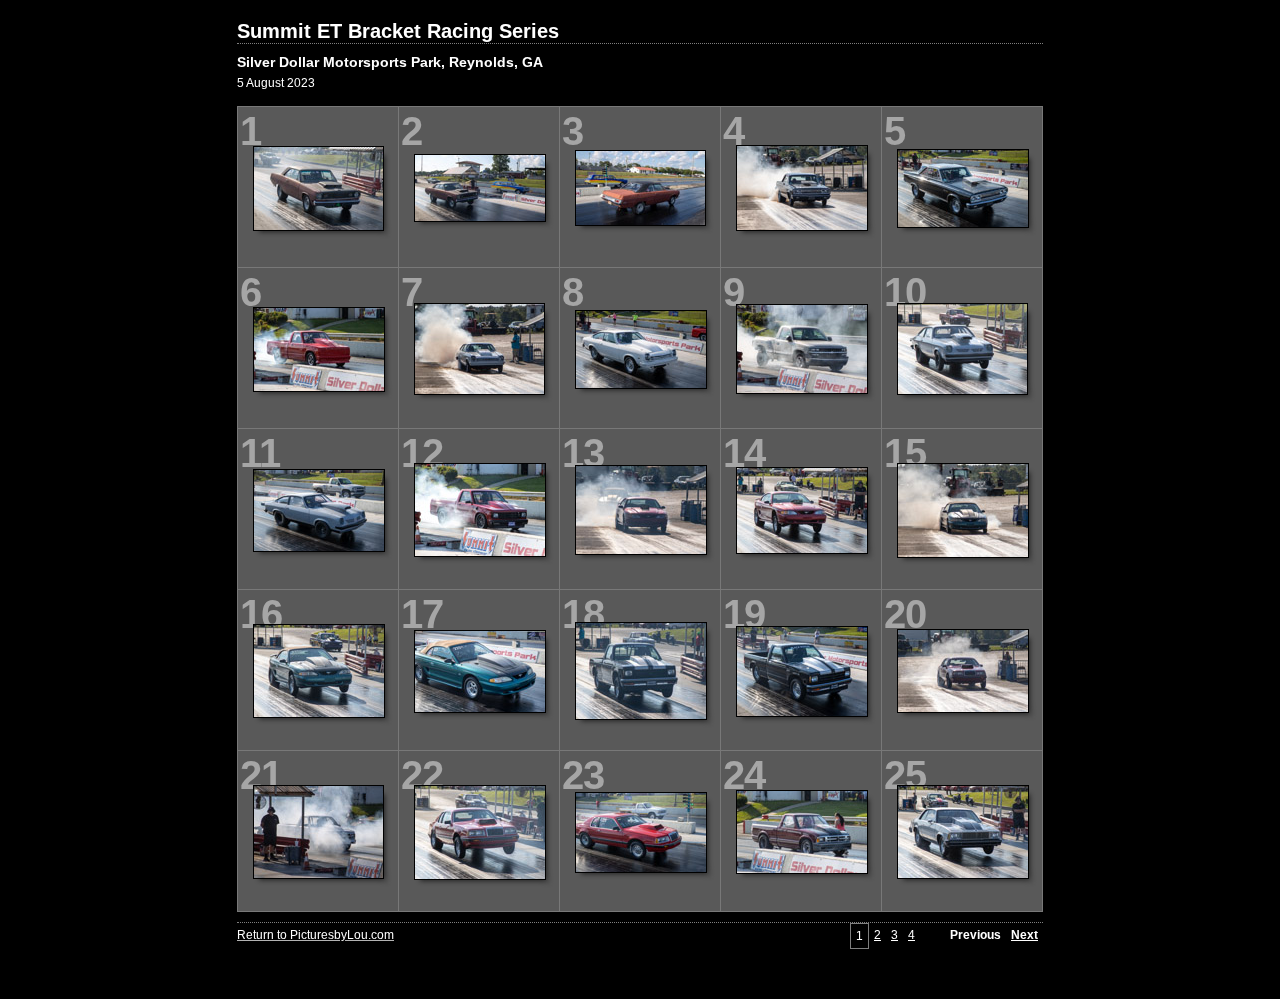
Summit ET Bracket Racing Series (398, 31)
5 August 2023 (276, 83)
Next (1024, 935)
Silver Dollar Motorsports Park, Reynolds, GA (390, 62)
